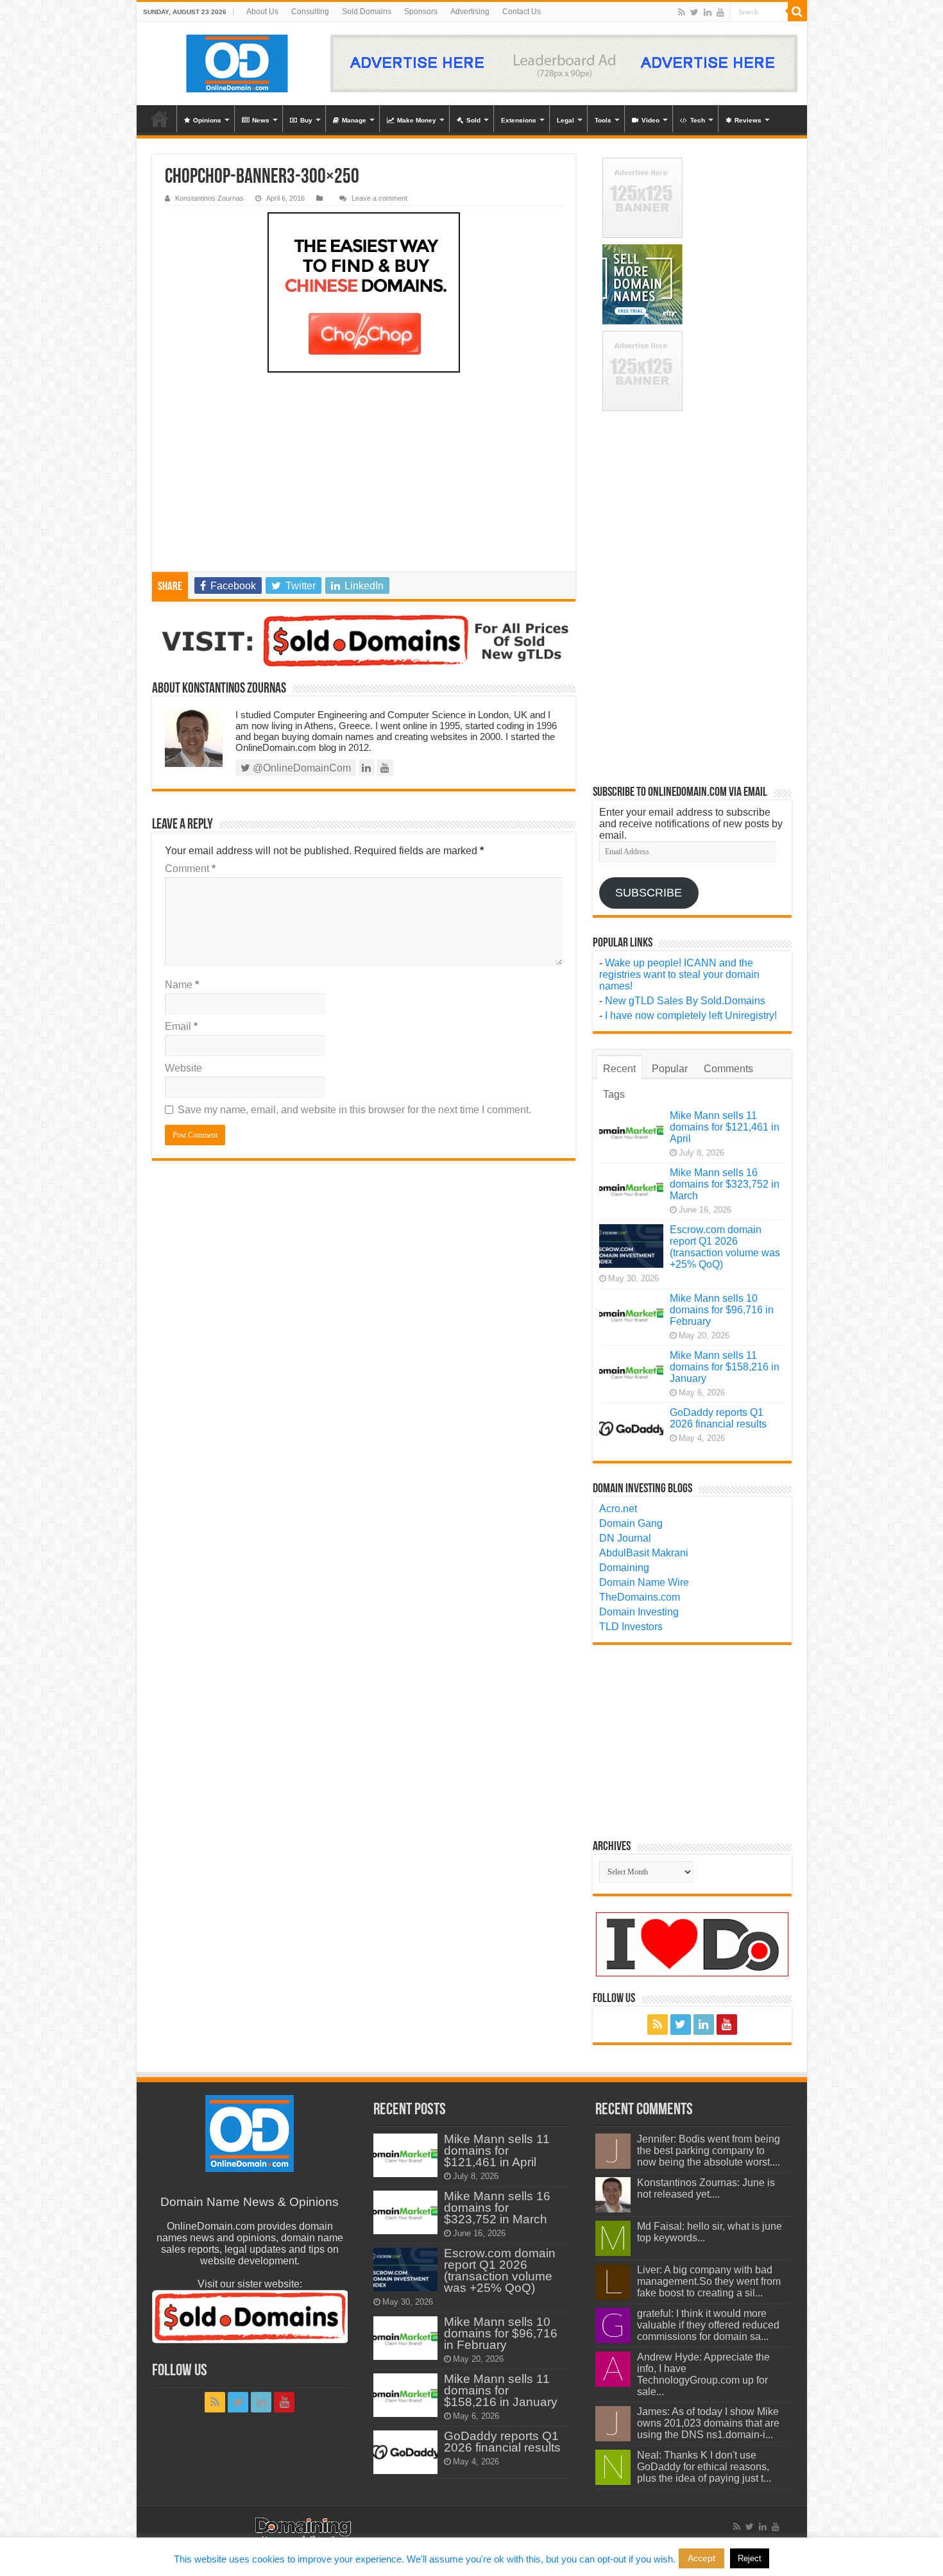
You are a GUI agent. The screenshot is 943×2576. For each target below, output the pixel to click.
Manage (354, 120)
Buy (306, 120)
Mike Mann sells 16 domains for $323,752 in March (725, 1184)
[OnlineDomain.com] (238, 63)
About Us (262, 12)
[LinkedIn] (708, 12)
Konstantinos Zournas (209, 198)
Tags (614, 1094)
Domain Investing (639, 1612)
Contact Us (522, 12)
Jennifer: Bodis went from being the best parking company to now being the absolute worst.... (709, 2151)
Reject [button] (750, 2558)
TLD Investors (631, 1627)
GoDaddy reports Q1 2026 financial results (718, 1418)
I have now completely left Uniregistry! (691, 1015)
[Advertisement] (364, 475)
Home (160, 119)
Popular (670, 1069)
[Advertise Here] (564, 63)
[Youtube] (720, 12)
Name (182, 985)
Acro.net (618, 1509)
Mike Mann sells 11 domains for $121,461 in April (725, 1127)
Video (650, 120)
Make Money (417, 120)
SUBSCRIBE (649, 893)
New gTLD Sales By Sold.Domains (685, 1001)
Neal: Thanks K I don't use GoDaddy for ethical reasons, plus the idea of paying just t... (704, 2467)
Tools (603, 120)
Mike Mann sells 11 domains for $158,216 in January (725, 1367)
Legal (565, 120)
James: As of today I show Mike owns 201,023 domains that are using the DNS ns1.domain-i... (708, 2423)
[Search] (797, 12)
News (261, 120)
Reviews (748, 120)
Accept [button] (701, 2558)
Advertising (470, 12)
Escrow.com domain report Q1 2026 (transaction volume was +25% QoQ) (725, 1247)
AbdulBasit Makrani (644, 1553)
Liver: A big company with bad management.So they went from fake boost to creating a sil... (709, 2281)
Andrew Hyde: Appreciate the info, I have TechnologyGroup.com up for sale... (703, 2374)
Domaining (624, 1568)
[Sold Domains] (364, 641)
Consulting (310, 12)
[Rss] (682, 12)
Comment (190, 869)
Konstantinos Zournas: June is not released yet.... (706, 2188)
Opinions (207, 120)
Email (181, 1026)
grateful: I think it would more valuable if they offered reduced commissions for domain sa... (708, 2325)
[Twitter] (694, 12)
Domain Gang (631, 1523)
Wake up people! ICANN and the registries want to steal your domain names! (679, 974)
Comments (728, 1069)
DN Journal (625, 1538)
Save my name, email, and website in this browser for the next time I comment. (354, 1110)
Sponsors (421, 12)
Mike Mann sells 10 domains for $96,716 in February (722, 1310)
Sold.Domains (367, 12)
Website (183, 1068)
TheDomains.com (640, 1597)
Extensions (519, 120)
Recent (619, 1069)
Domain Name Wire (644, 1582)
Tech (698, 120)
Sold (473, 120)
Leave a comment (379, 198)
